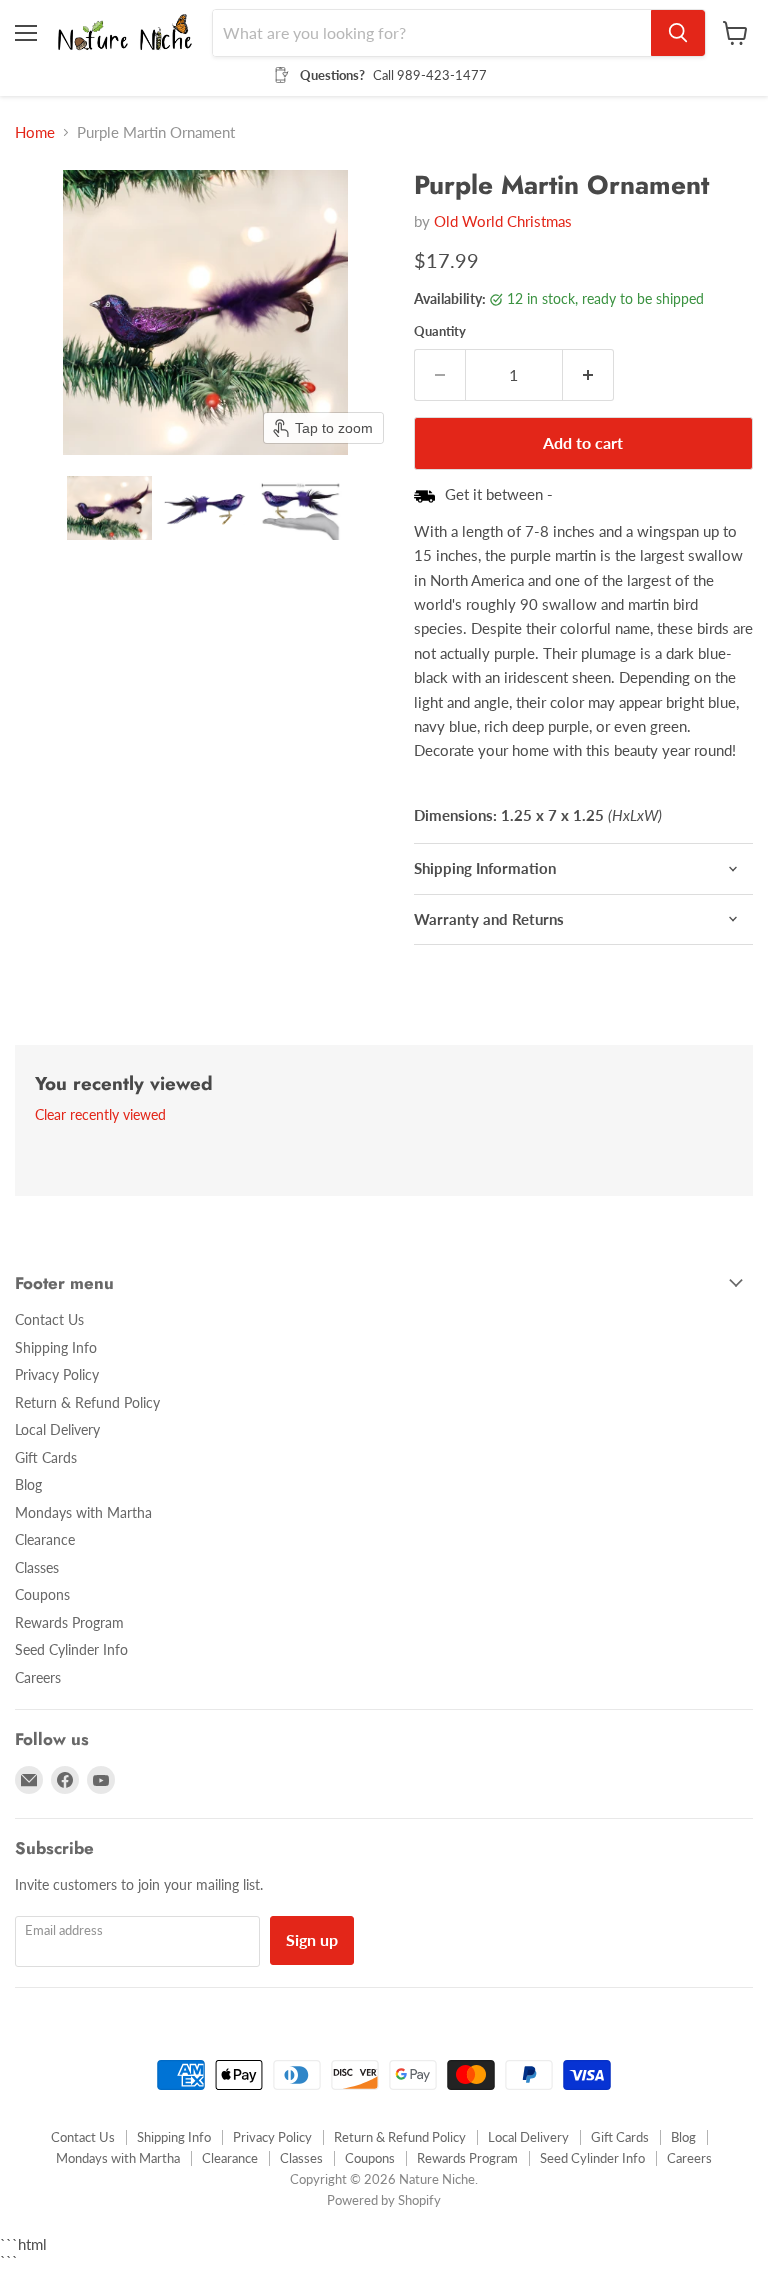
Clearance (45, 1539)
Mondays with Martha (83, 1512)
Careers (38, 1677)
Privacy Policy (57, 1374)
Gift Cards (46, 1457)
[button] (109, 508)
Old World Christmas (503, 221)
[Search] (678, 33)
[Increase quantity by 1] (588, 375)
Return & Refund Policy (87, 1402)
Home (35, 132)
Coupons (42, 1594)
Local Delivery (57, 1429)
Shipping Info (56, 1347)
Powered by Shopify (384, 2200)
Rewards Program (69, 1622)
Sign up (312, 1939)
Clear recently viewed (100, 1115)
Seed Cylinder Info (71, 1649)
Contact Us (49, 1319)
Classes (37, 1567)
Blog (28, 1484)
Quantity (440, 331)
